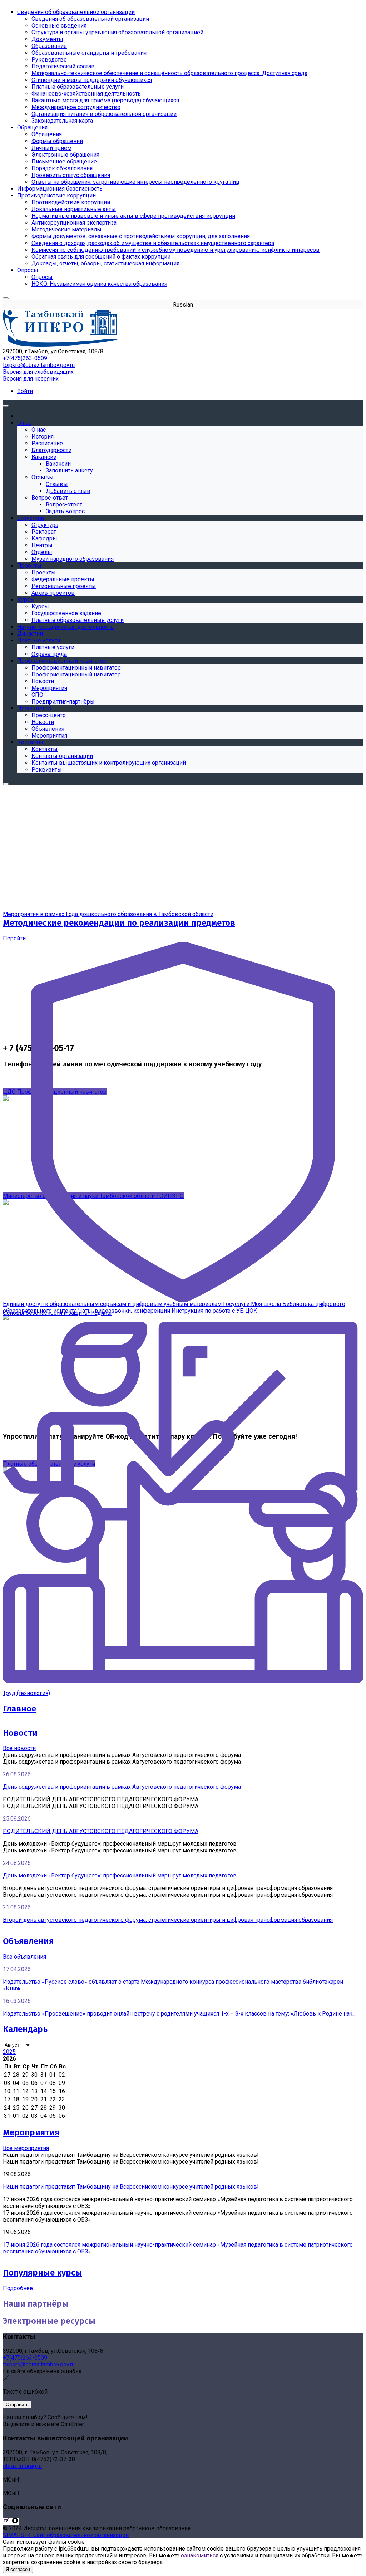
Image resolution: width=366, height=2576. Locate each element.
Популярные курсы (43, 2273)
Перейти (14, 938)
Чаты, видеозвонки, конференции (125, 1311)
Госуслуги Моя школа (253, 1304)
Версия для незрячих (31, 379)
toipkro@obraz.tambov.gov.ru (39, 365)
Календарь (25, 2029)
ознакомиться (200, 2555)
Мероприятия (31, 2132)
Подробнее (18, 2288)
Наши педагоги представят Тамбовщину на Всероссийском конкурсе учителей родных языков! (131, 2187)
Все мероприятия (26, 2148)
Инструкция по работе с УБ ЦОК (214, 1311)
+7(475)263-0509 (25, 358)
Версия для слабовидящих (38, 372)
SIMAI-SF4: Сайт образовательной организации (66, 2535)
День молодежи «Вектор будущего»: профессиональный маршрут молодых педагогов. (120, 1875)
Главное (19, 1709)
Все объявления (24, 1957)
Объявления (28, 1941)
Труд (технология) (26, 1693)
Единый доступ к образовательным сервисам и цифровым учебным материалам (113, 1304)
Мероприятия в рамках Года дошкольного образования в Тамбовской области (108, 914)
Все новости (19, 1748)
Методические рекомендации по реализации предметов (119, 923)
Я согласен (18, 2569)
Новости (20, 1733)
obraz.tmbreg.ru (22, 2466)
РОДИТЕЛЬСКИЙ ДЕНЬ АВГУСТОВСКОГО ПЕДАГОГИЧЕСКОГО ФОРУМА (101, 1831)
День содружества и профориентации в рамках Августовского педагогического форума (122, 1787)
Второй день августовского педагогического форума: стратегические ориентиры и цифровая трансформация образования (168, 1920)
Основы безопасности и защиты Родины (57, 1313)
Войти (25, 391)
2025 (9, 2052)
